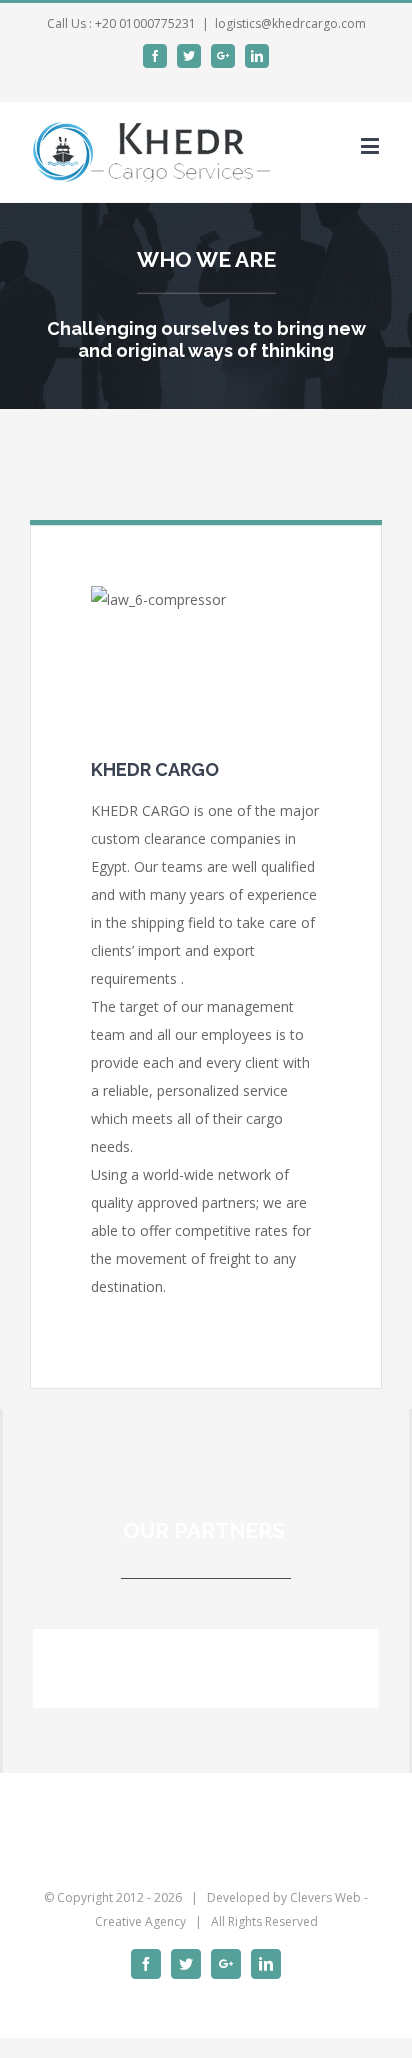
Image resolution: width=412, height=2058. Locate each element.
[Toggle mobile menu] (371, 145)
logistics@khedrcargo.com (290, 23)
